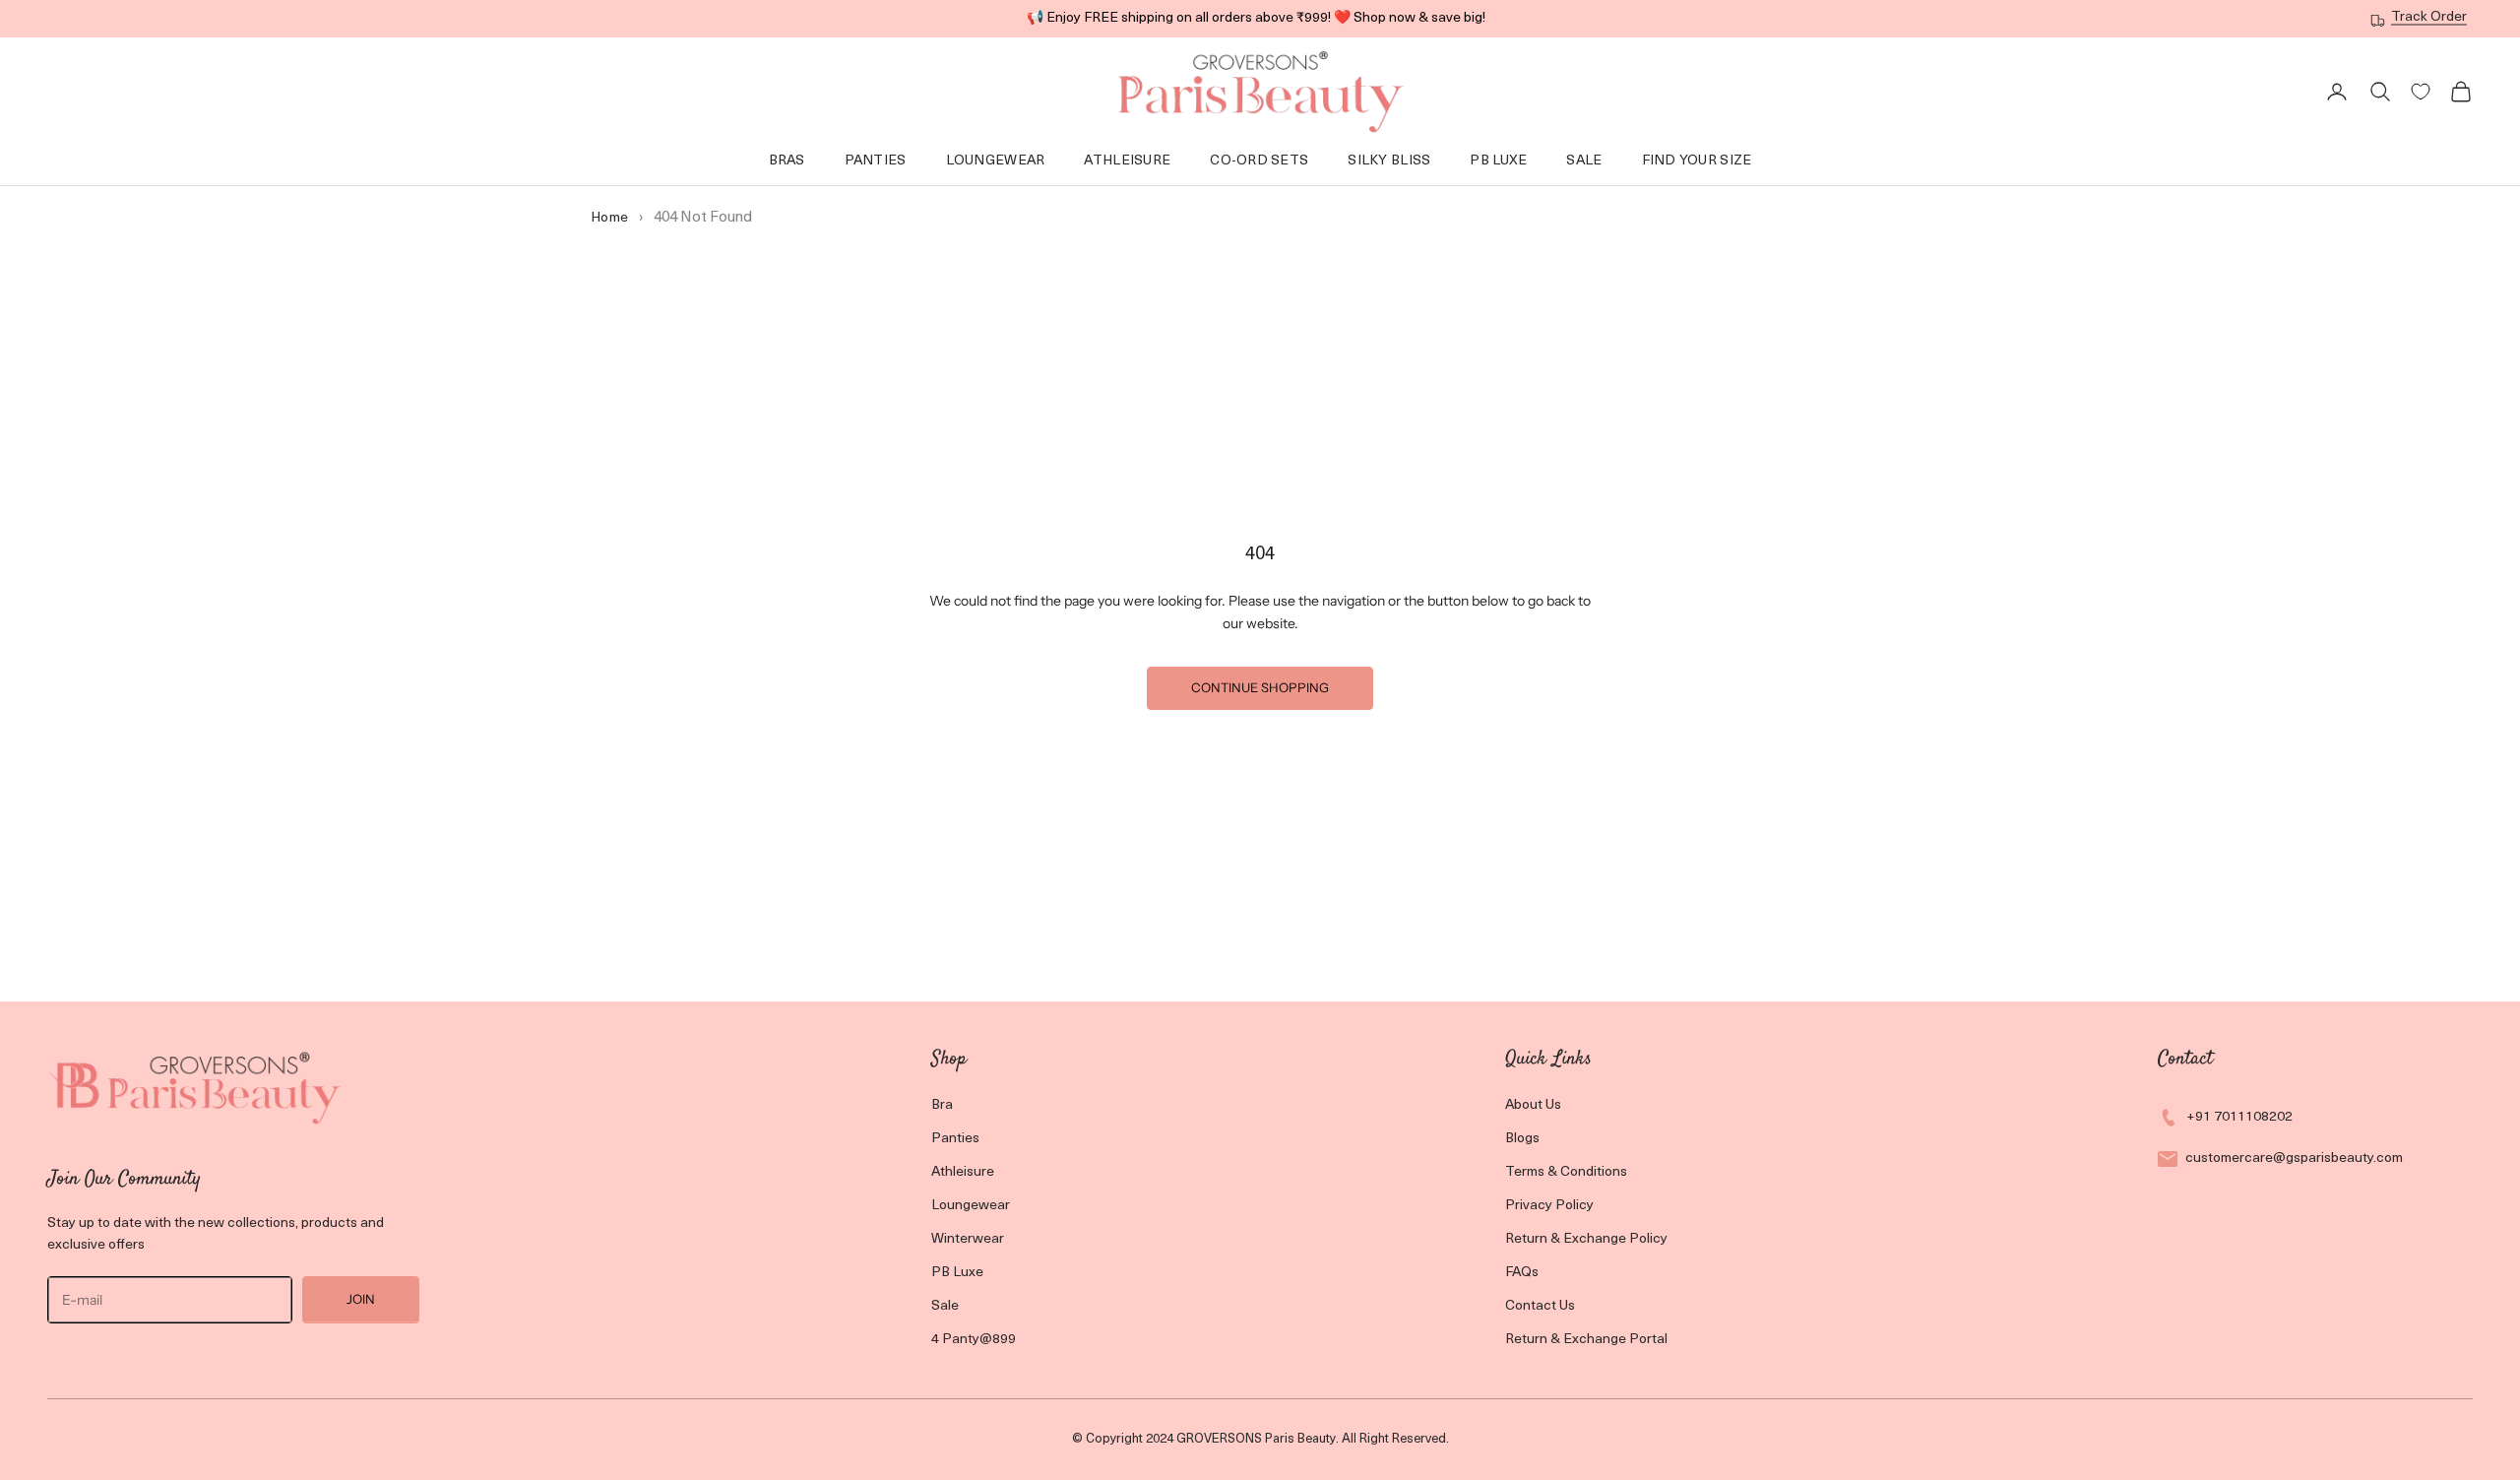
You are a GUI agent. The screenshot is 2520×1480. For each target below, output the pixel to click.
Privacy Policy (1549, 1206)
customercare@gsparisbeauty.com (2294, 1158)
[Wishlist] (2421, 92)
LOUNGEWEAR (996, 161)
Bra (942, 1105)
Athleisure (1127, 161)
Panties (876, 161)
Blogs (1522, 1139)
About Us (1533, 1105)
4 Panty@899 (974, 1340)
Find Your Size (1697, 161)
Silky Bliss (1389, 161)
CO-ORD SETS (1259, 161)
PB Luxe (957, 1273)
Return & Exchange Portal (1586, 1340)
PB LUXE (1498, 161)
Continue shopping (1260, 687)
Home (609, 218)
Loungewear (971, 1206)
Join (361, 1299)
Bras (787, 161)
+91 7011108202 (2239, 1117)
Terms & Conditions (1566, 1172)
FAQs (1522, 1273)
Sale (1584, 161)
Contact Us (1540, 1306)
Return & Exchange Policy (1586, 1239)
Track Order (2429, 17)
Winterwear (968, 1239)
